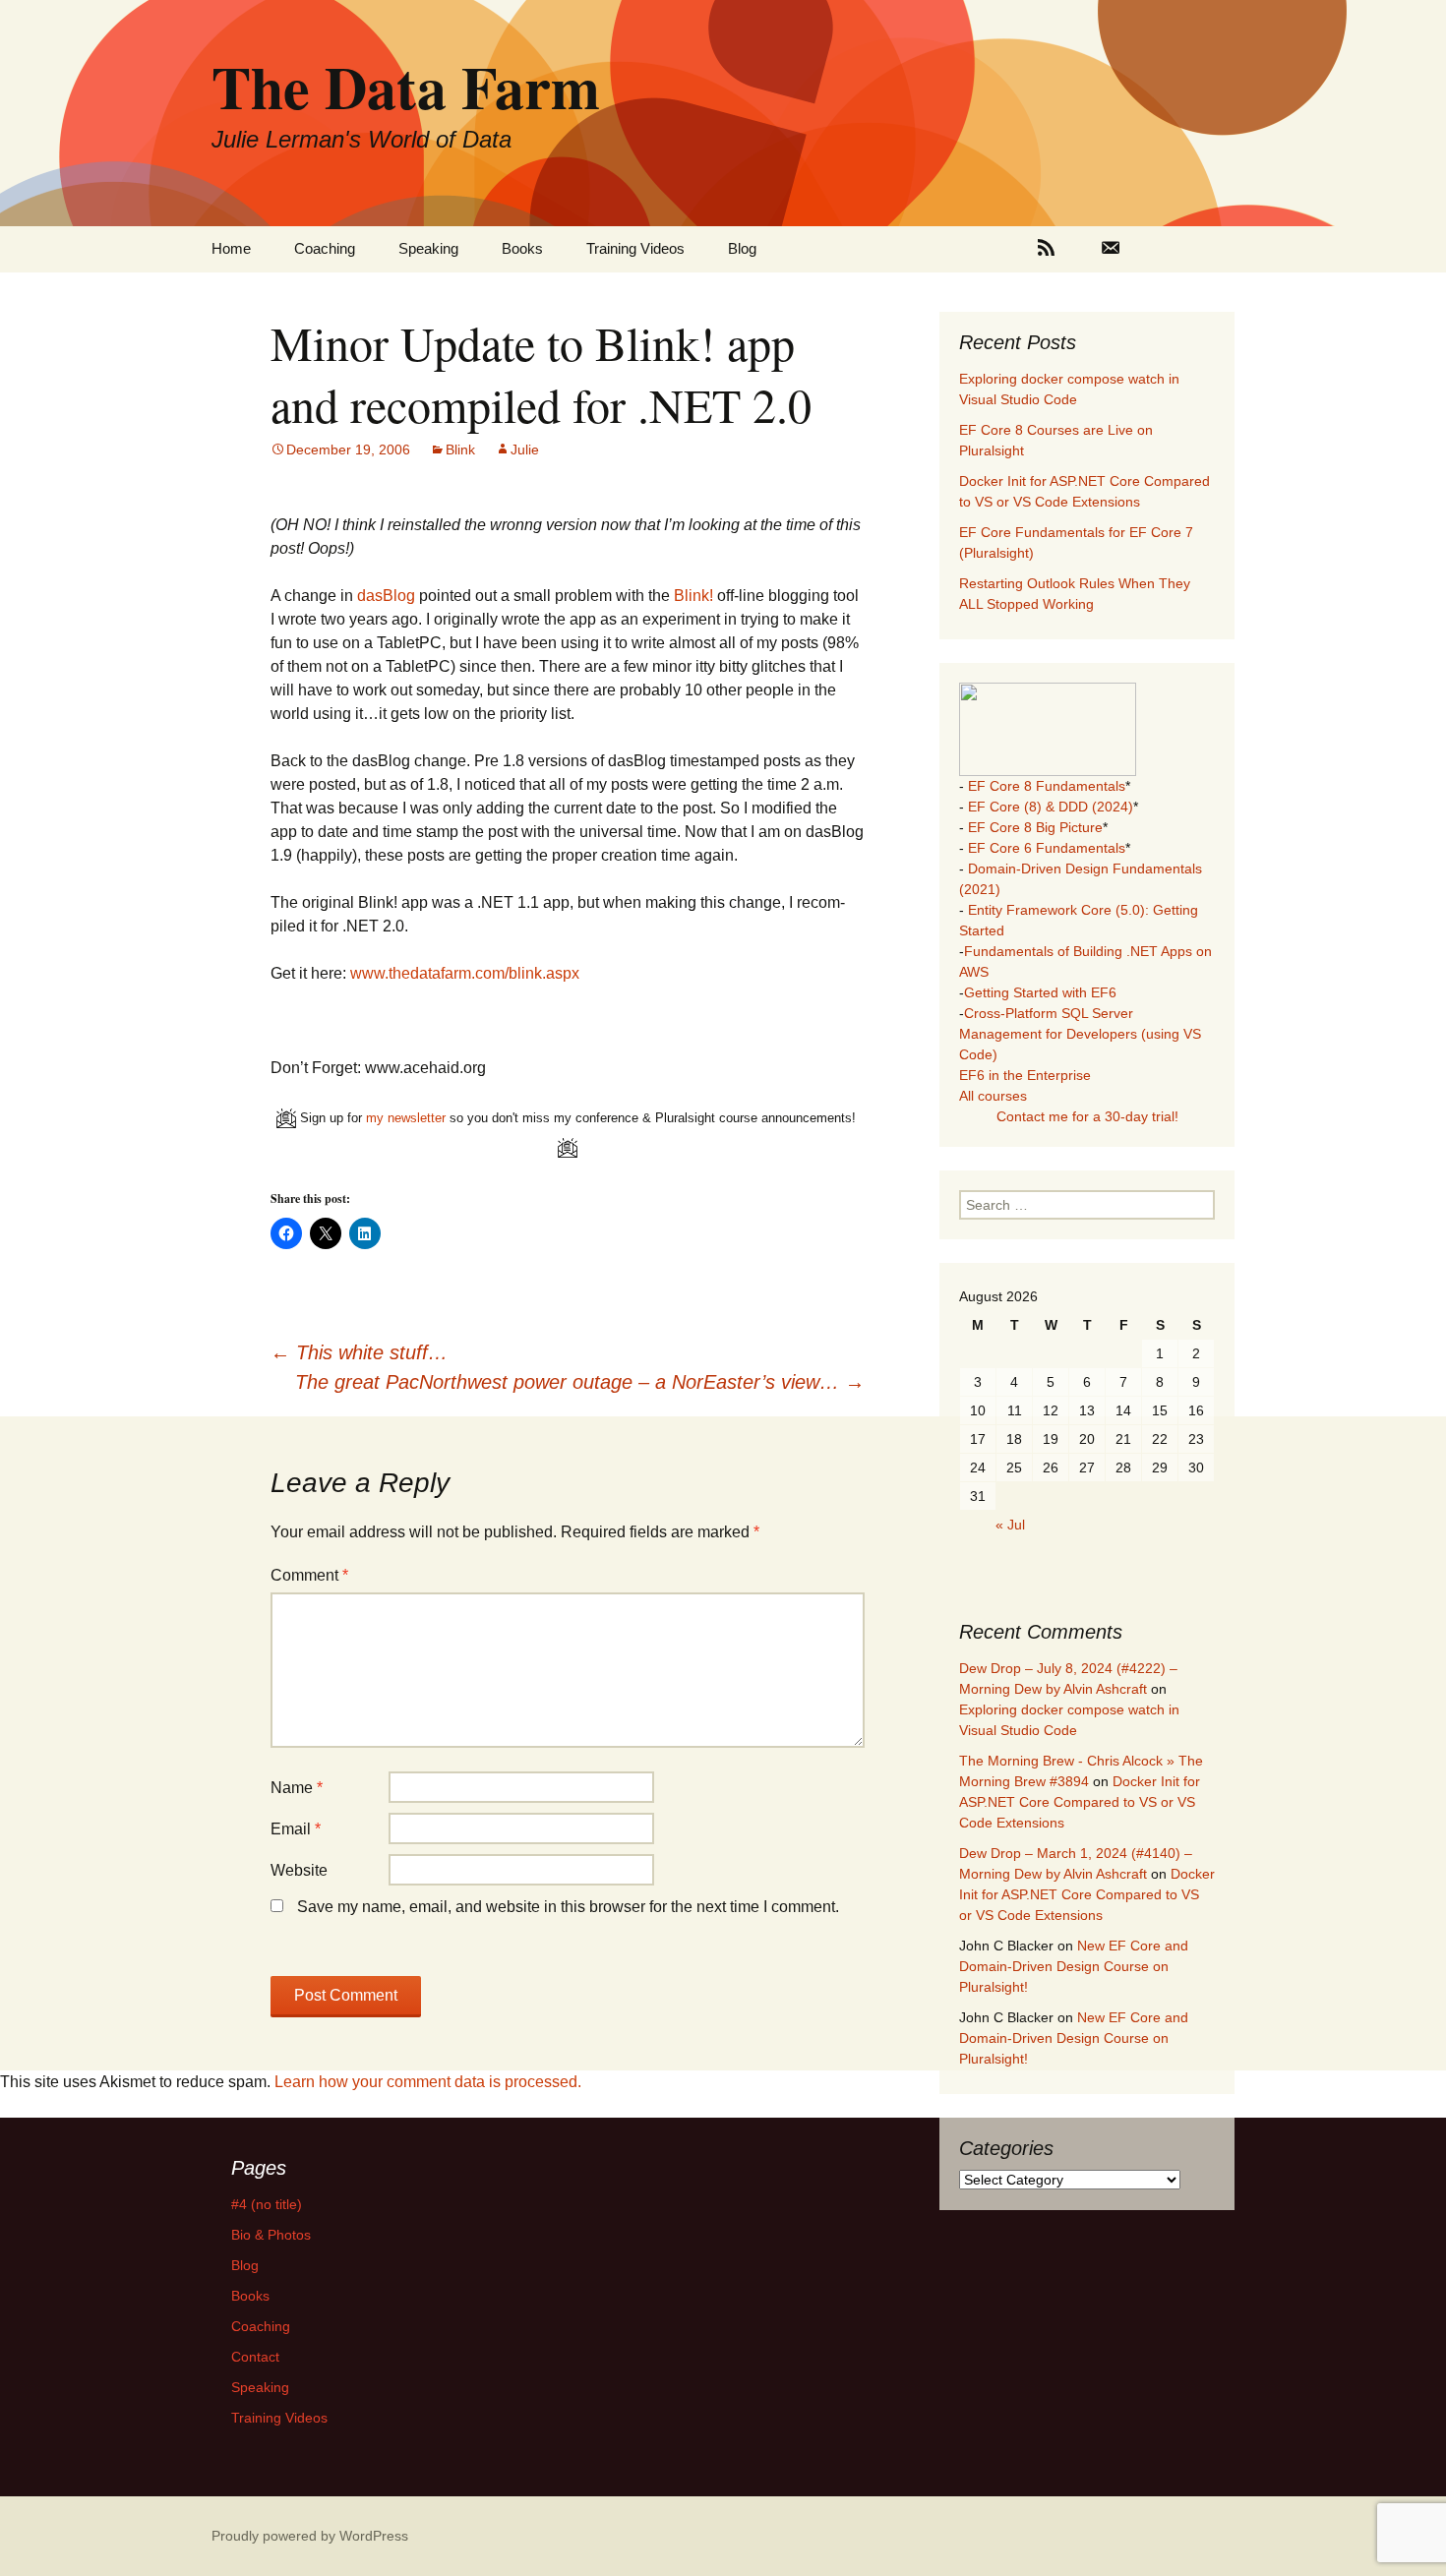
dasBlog (386, 596)
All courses (993, 1096)
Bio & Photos (271, 2235)
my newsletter (406, 1118)
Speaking (428, 248)
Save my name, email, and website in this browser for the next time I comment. (568, 1907)
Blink (460, 449)
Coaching (325, 248)
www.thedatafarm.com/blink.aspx (465, 973)
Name (297, 1788)
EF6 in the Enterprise (1025, 1075)
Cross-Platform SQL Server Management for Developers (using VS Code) (1080, 1034)
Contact (255, 2357)
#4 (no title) (267, 2204)
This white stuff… (359, 1352)
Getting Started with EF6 (1040, 992)
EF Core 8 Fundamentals (1047, 786)
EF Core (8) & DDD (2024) (1051, 807)
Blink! (693, 596)
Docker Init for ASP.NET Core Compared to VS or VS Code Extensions (1080, 1802)
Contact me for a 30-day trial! (1087, 1116)
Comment (309, 1575)
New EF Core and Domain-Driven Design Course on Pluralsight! (1074, 1966)
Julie (525, 449)
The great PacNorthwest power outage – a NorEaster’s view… (580, 1382)
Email (296, 1829)
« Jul (1010, 1525)
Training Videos (635, 248)
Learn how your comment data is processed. (428, 2082)
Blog (742, 248)
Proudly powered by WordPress (310, 2536)
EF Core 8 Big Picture (1035, 827)
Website (299, 1870)
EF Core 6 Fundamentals (1047, 848)
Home (231, 248)
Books (522, 248)
